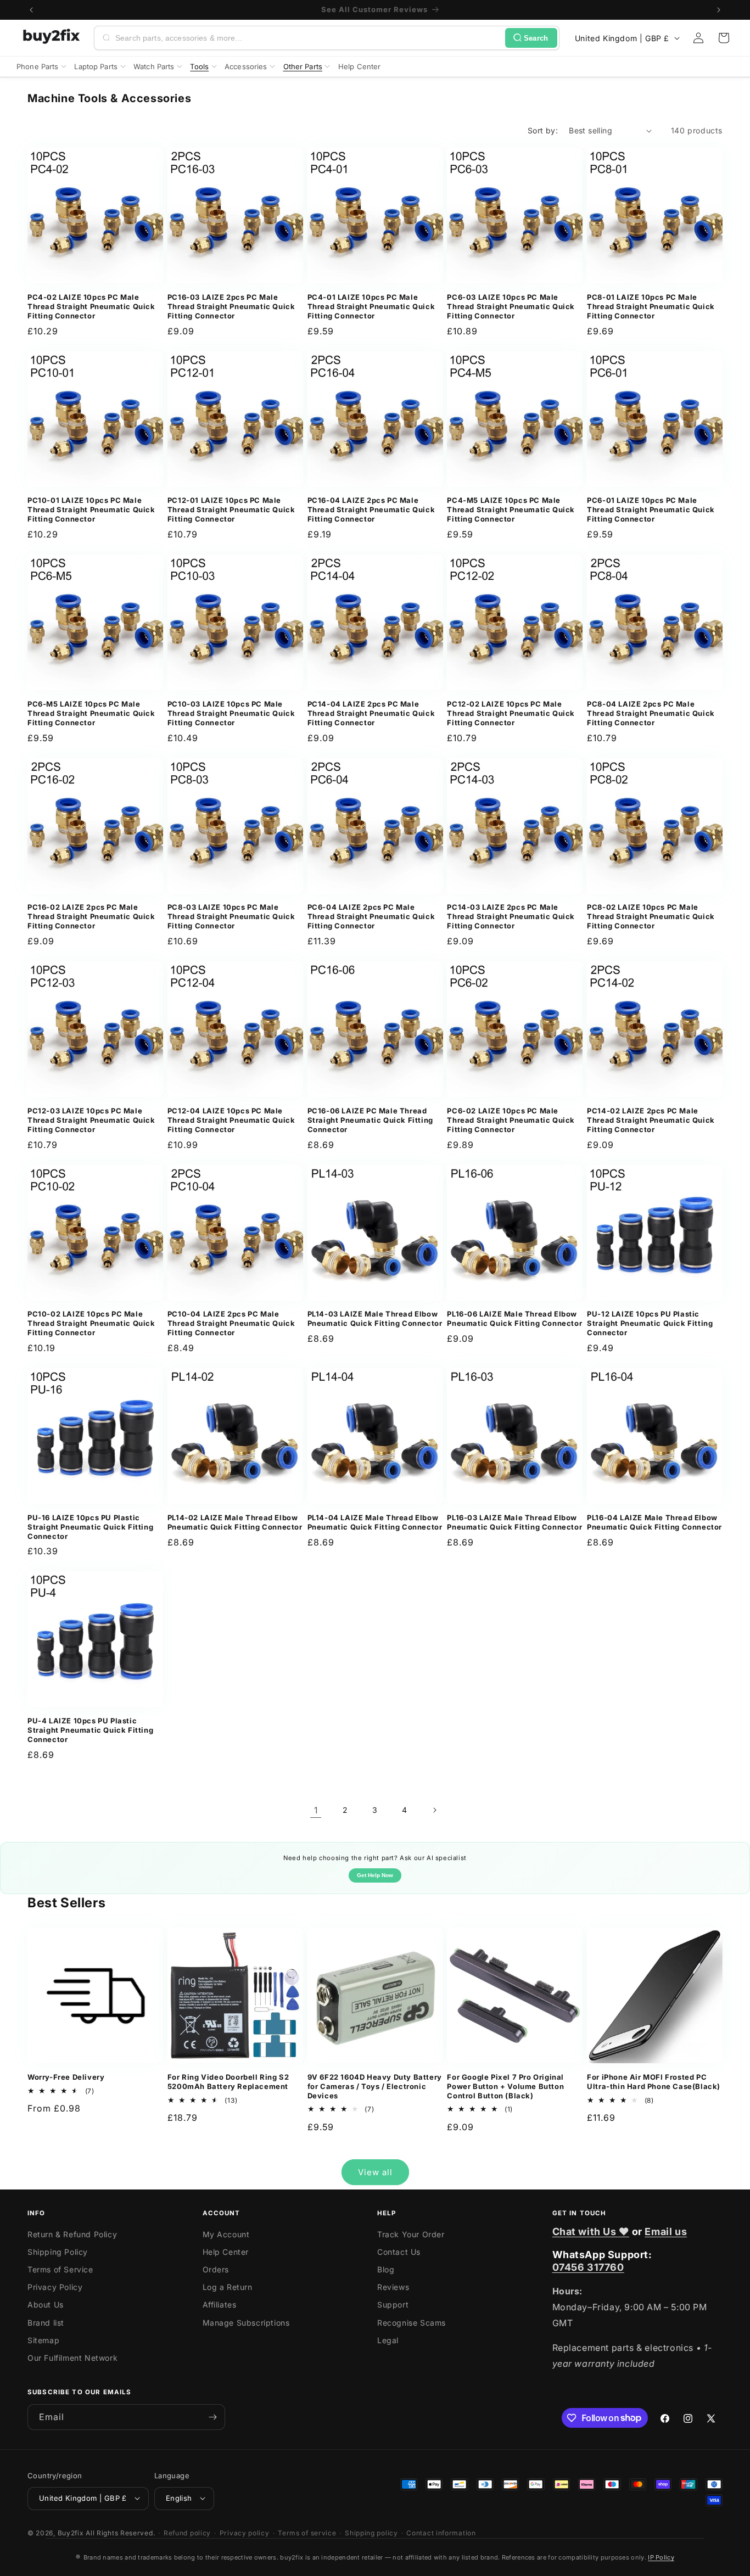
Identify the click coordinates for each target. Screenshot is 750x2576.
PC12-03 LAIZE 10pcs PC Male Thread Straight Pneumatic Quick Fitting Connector (91, 1120)
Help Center (226, 2252)
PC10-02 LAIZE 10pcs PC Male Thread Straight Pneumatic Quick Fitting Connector (91, 1323)
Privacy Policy (55, 2287)
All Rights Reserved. (120, 2532)
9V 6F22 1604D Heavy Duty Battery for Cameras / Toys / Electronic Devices (375, 2086)
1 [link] (316, 1810)
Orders (216, 2269)
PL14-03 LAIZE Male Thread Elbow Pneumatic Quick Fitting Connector (375, 1318)
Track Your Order (411, 2234)
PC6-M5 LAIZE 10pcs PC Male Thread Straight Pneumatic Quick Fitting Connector (91, 713)
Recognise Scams (412, 2323)
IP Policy (661, 2557)
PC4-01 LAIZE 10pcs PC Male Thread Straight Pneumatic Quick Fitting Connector (371, 306)
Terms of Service (60, 2269)
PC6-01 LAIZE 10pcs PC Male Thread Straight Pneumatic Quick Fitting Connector (651, 509)
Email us (666, 2231)
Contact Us (399, 2252)
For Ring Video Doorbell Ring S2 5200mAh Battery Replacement (228, 2082)
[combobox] (308, 38)
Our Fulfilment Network (72, 2358)
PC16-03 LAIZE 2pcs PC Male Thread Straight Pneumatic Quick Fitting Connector (231, 306)
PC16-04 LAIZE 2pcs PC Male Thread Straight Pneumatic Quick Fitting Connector (371, 509)
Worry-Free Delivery (66, 2077)
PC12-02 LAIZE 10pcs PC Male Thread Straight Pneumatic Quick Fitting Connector (511, 713)
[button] (724, 38)
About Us (46, 2305)
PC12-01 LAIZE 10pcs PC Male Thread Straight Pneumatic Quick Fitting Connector (231, 509)
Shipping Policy (58, 2252)
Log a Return (228, 2287)
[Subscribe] (212, 2417)
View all (375, 2172)
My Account (226, 2234)
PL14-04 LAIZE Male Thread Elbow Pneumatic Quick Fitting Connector (375, 1522)
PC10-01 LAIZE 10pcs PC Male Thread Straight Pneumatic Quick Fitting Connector (91, 509)
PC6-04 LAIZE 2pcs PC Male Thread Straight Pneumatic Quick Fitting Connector (371, 916)
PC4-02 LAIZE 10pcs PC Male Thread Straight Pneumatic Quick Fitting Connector (91, 306)
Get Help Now (375, 1875)
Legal (388, 2340)
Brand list (46, 2323)
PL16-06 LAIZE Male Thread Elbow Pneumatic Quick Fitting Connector (514, 1318)
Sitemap (43, 2340)
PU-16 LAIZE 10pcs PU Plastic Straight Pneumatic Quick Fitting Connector (90, 1527)
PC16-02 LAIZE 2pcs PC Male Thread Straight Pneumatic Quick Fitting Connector (91, 916)
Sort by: (543, 130)
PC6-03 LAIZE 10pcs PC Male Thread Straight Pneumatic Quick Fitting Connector (511, 306)
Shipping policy (371, 2532)
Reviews (393, 2287)
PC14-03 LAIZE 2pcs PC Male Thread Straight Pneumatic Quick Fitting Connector (511, 916)
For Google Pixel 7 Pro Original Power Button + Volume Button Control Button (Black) (505, 2086)
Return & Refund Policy (72, 2234)
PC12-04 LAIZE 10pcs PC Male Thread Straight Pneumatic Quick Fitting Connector (231, 1120)
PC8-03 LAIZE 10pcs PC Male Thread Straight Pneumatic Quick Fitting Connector (231, 916)
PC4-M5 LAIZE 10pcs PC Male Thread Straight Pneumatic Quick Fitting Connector (511, 509)
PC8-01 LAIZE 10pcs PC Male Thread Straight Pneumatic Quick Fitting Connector (651, 306)
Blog (386, 2269)
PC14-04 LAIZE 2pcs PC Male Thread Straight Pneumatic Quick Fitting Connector (371, 713)
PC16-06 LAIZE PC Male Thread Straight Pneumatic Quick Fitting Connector (370, 1120)
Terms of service (307, 2532)
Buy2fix (71, 2532)
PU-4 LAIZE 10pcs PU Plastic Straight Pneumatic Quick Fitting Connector (90, 1730)
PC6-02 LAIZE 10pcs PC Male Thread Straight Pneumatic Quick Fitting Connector (511, 1120)
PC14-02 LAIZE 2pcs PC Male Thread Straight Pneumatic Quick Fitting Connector (651, 1120)
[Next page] (434, 1810)
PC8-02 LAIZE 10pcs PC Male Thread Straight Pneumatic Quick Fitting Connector (651, 916)
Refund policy (187, 2532)
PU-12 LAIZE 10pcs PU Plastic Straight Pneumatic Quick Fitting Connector (650, 1323)
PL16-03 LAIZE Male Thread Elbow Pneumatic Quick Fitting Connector (514, 1522)
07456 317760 (588, 2267)
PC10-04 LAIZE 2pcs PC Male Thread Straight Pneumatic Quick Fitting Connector (231, 1323)
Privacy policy (245, 2532)
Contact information (441, 2532)
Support (393, 2305)
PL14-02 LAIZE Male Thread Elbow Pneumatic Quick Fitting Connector (235, 1522)
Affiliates (220, 2305)
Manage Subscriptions (246, 2323)
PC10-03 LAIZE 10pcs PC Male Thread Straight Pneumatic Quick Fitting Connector (231, 713)
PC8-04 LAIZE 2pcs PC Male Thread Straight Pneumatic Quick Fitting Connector (651, 713)
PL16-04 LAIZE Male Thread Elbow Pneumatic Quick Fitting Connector (654, 1522)
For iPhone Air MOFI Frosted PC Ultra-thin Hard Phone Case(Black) (654, 2082)
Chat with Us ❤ (591, 2231)
